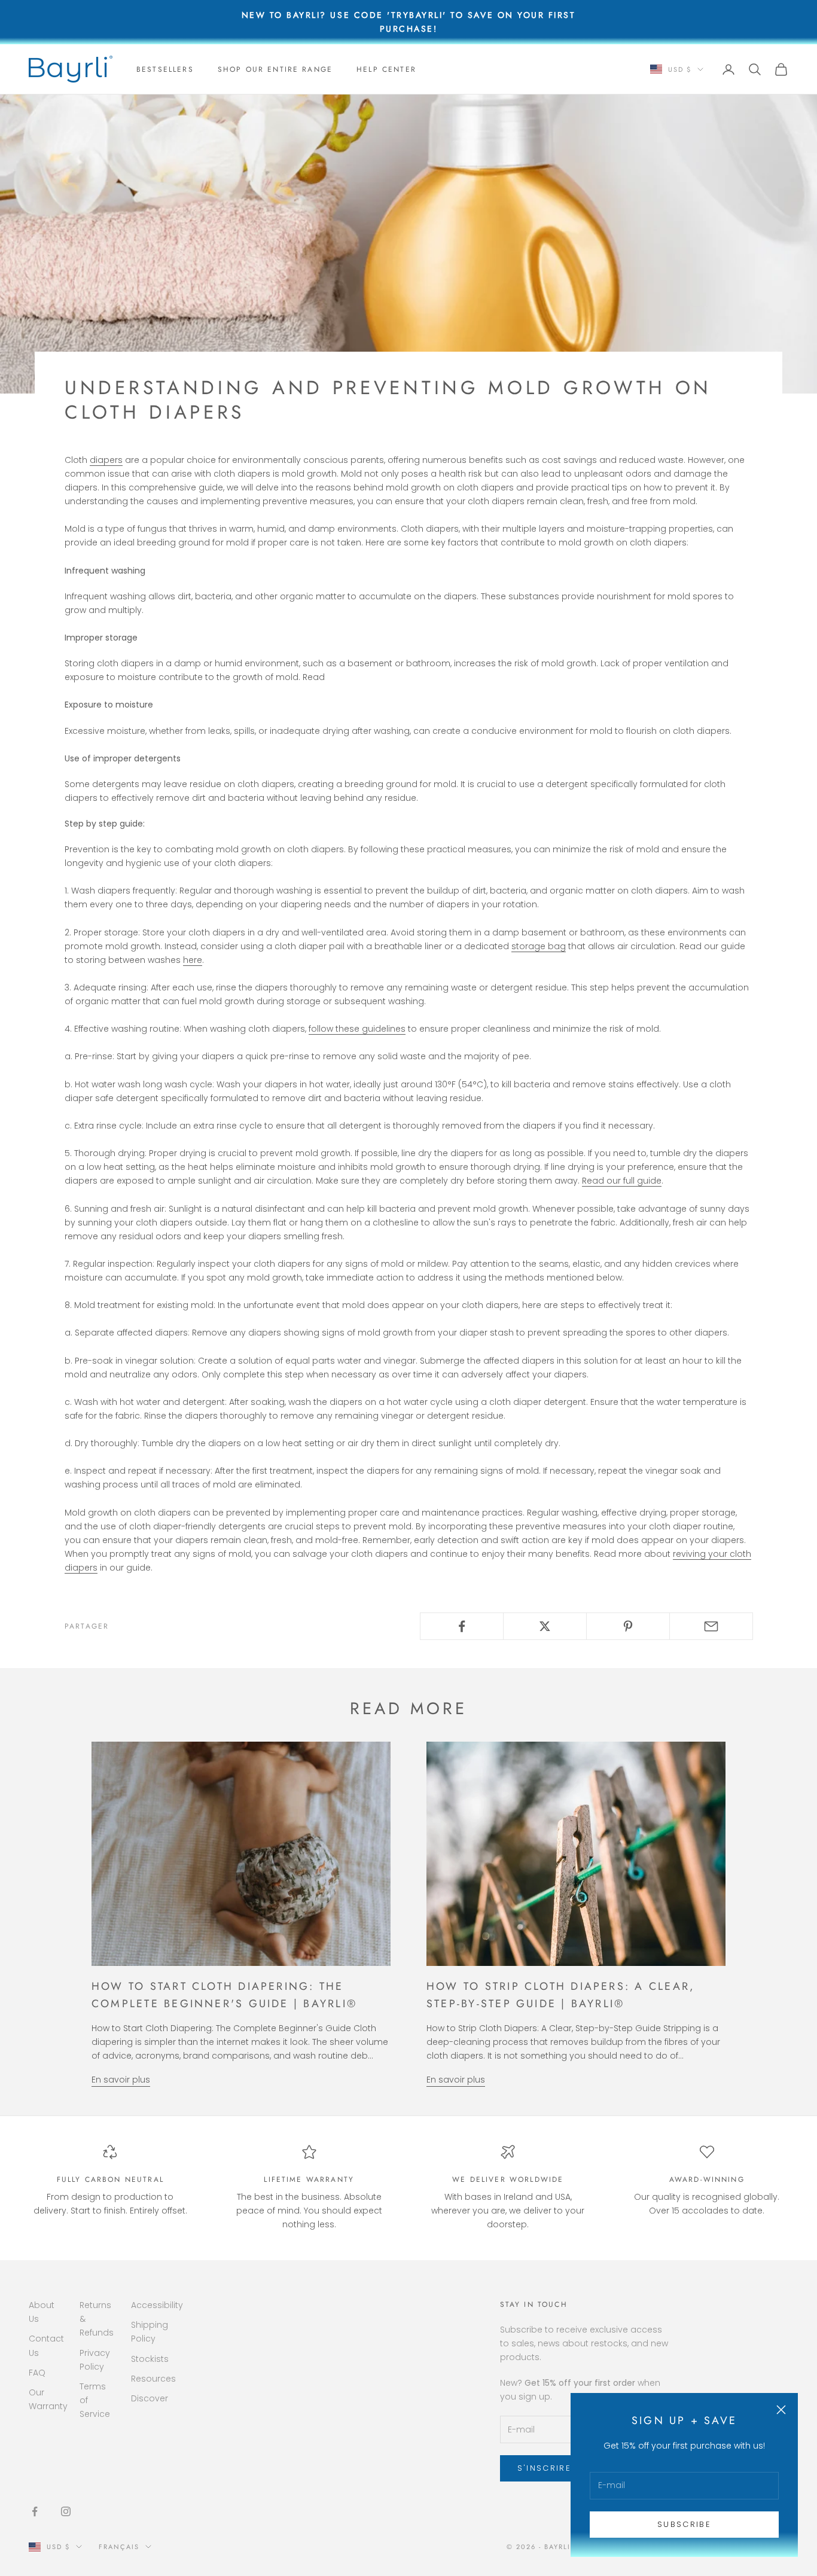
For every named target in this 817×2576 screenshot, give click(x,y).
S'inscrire (544, 2468)
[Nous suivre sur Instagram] (66, 2511)
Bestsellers (165, 69)
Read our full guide (622, 1181)
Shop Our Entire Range (275, 69)
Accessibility (157, 2305)
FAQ (37, 2373)
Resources (153, 2379)
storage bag (539, 946)
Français (119, 2547)
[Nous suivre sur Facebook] (35, 2511)
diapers (106, 460)
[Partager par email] (711, 1626)
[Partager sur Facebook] (462, 1626)
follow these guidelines (357, 1029)
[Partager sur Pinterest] (628, 1626)
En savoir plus (121, 2080)
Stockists (150, 2359)
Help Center (386, 69)
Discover (150, 2398)
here (193, 960)
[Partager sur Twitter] (545, 1626)
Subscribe (684, 2524)
